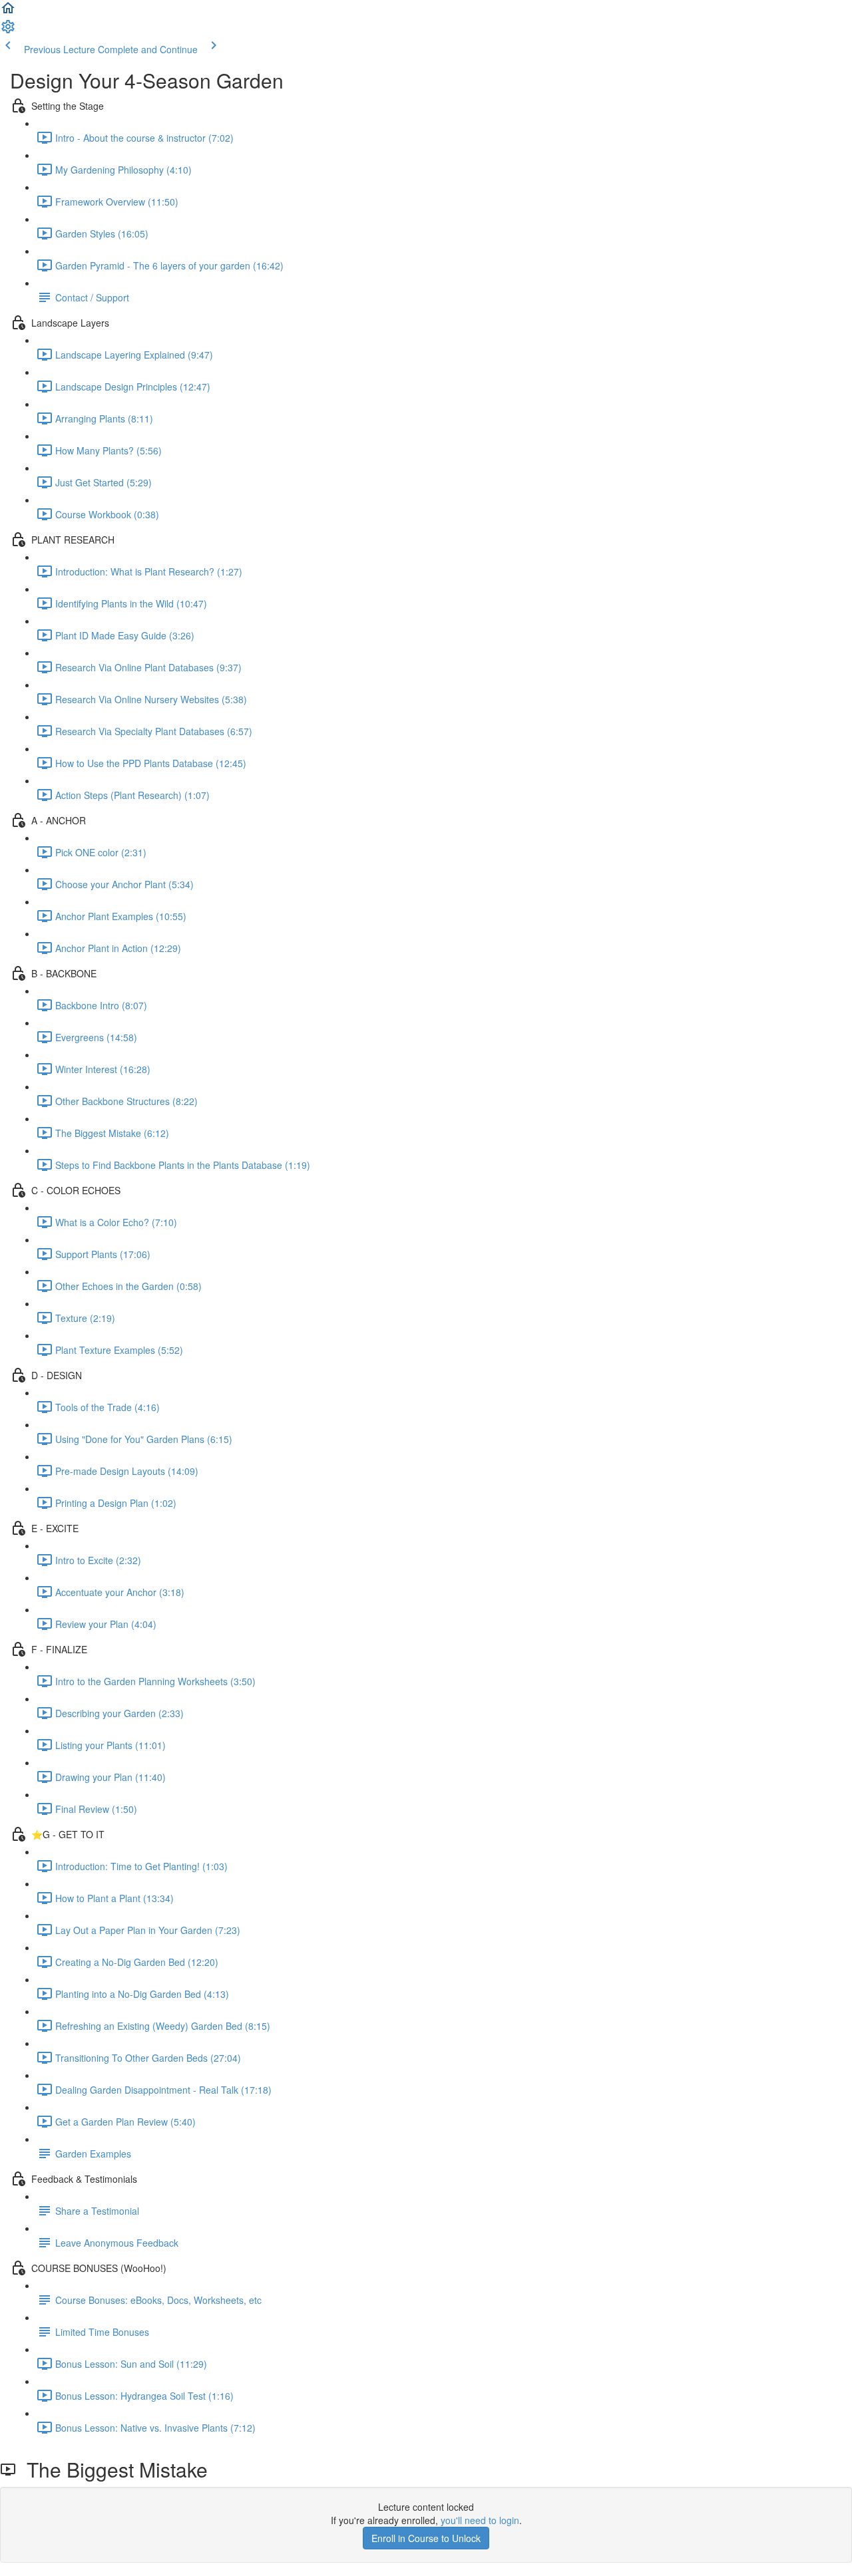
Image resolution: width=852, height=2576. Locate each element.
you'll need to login (480, 2520)
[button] (8, 12)
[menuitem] (8, 31)
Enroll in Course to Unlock (426, 2538)
